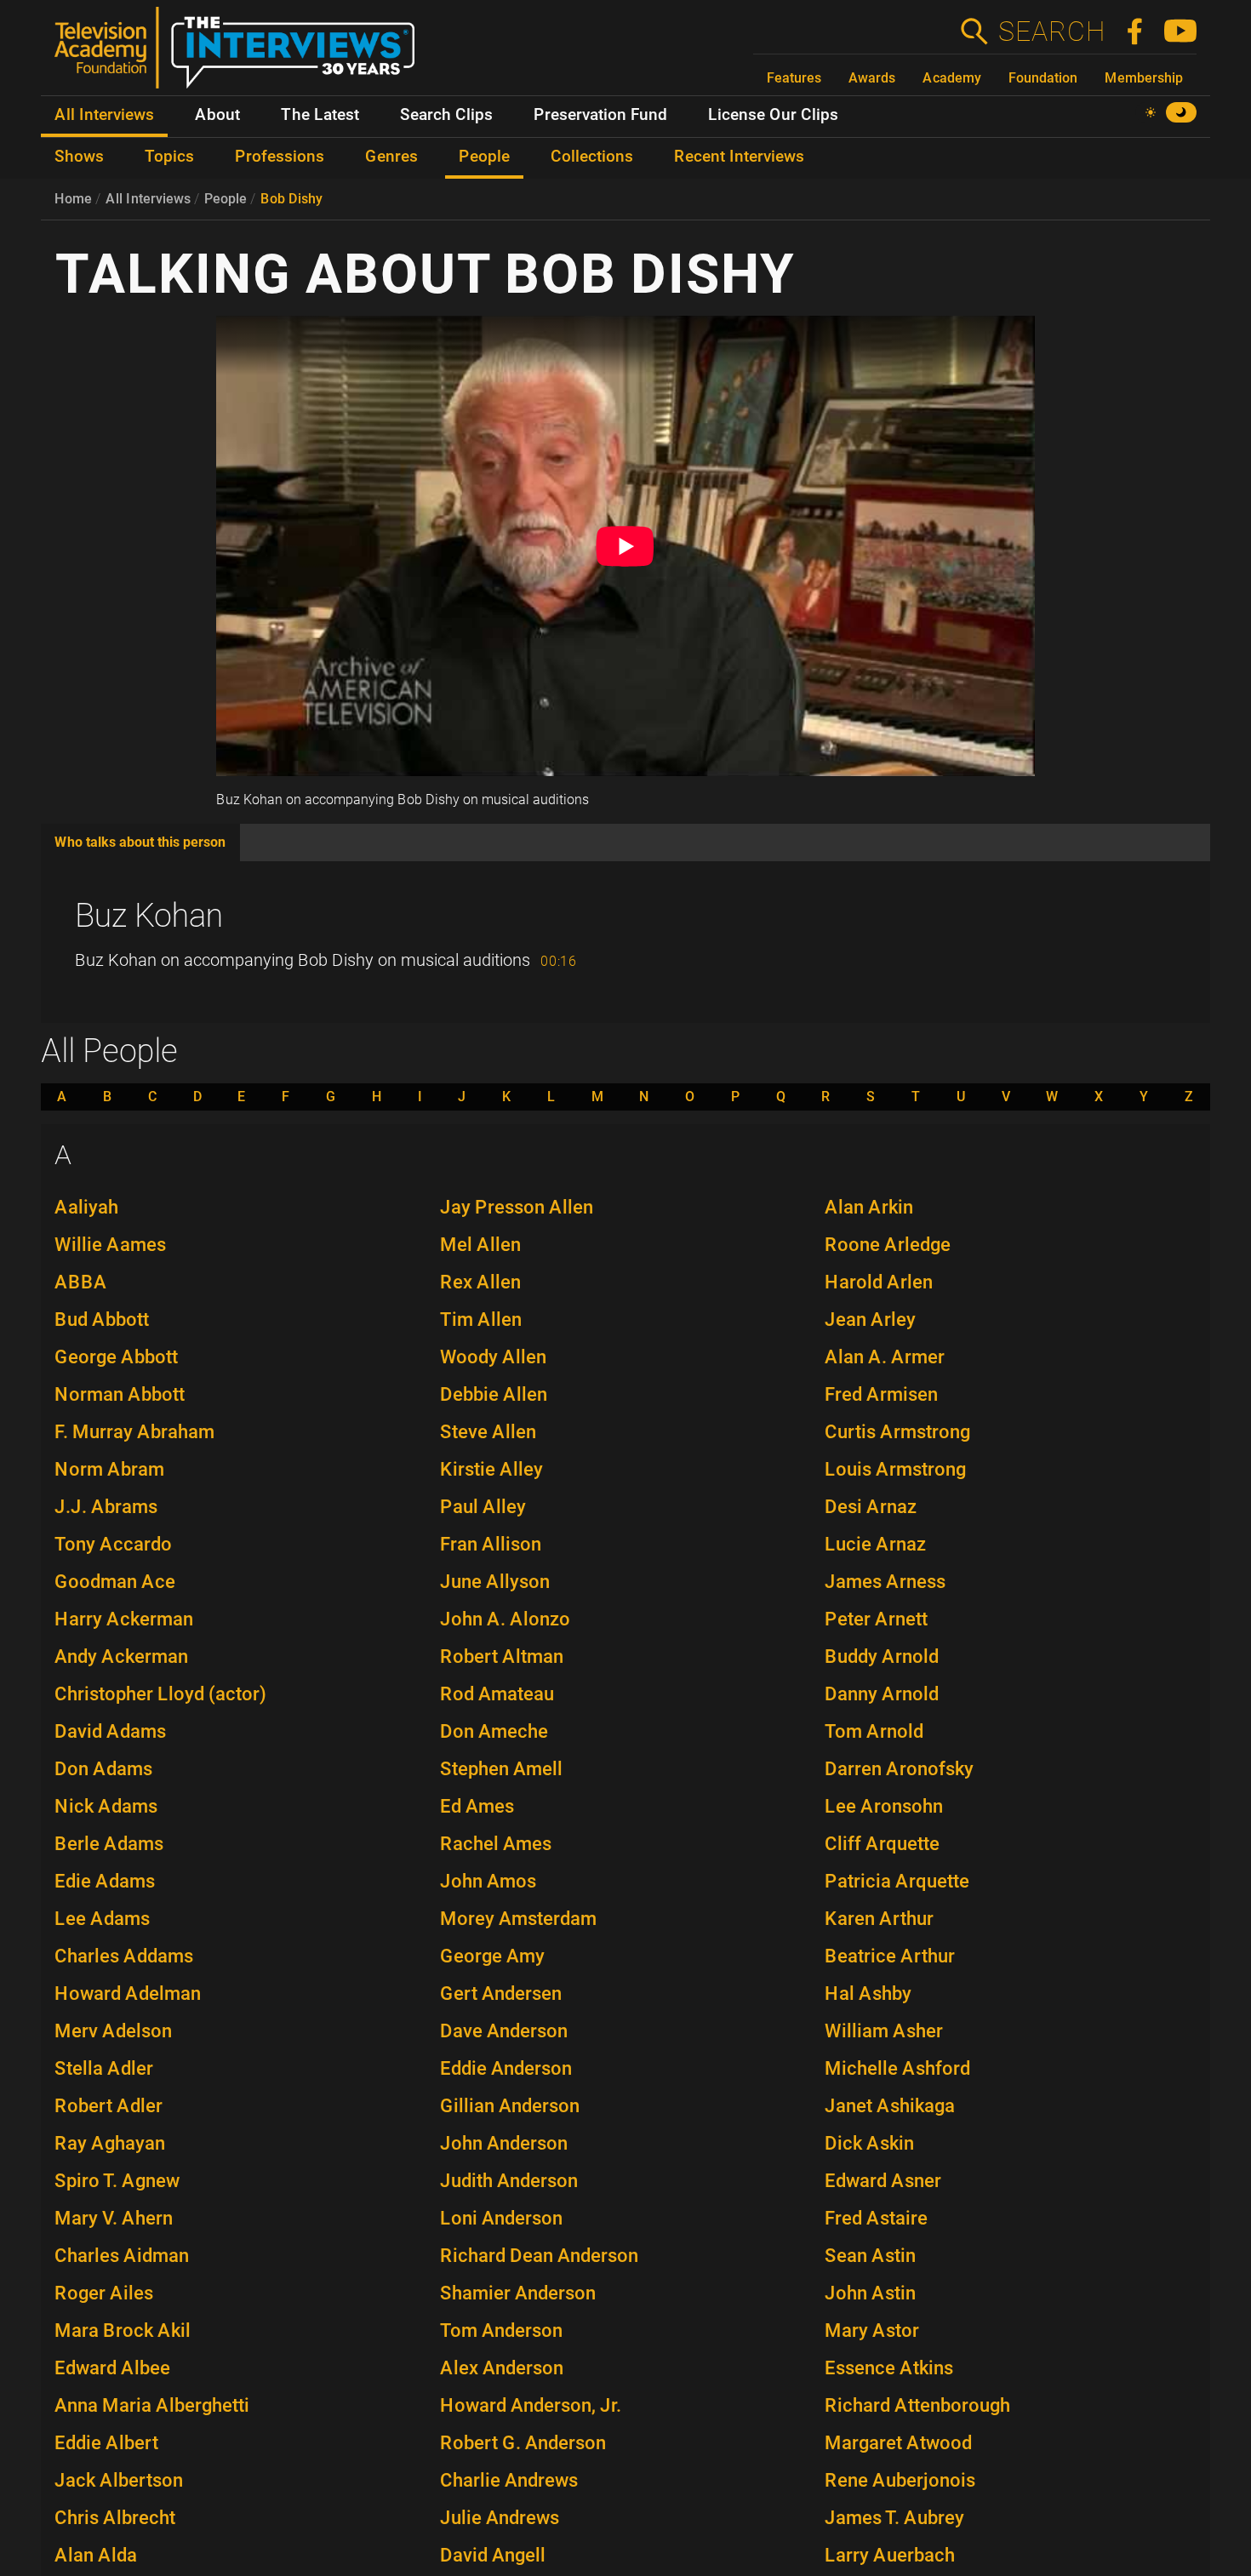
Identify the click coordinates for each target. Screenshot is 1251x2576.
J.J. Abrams (106, 1507)
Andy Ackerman (121, 1656)
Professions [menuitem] (280, 157)
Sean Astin (870, 2256)
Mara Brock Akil (123, 2330)
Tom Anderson (501, 2330)
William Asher (884, 2031)
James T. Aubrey (894, 2518)
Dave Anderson (504, 2031)
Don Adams (103, 1769)
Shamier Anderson (518, 2293)
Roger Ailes (104, 2293)
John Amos (488, 1881)
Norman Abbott (120, 1394)
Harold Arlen (879, 1282)
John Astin (870, 2293)
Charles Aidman (122, 2256)
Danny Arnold (882, 1694)
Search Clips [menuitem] (446, 115)
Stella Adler (104, 2068)
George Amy (492, 1956)
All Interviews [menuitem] (104, 115)
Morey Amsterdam (518, 1919)
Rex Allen (480, 1282)
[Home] (241, 54)
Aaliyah (86, 1207)
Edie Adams (105, 1881)
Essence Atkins (889, 2368)
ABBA (81, 1282)
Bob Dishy (291, 199)
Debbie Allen (494, 1394)
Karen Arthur (879, 1919)
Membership (1144, 78)
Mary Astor (872, 2330)
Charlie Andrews (509, 2480)
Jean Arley (870, 1319)
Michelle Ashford (897, 2068)
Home (73, 199)
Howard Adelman (128, 1993)
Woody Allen (493, 1357)
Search (1051, 31)
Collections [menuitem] (592, 157)
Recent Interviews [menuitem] (739, 157)
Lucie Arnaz (875, 1544)
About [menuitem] (217, 115)
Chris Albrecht (115, 2518)
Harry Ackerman (124, 1619)
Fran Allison (491, 1544)
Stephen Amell (501, 1769)
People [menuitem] (484, 157)
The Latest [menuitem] (320, 115)
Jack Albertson (119, 2480)
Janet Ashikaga (890, 2106)
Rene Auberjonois (900, 2480)
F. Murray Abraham (134, 1432)
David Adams (110, 1731)
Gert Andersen (501, 1993)
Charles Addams (124, 1956)
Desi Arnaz (871, 1507)
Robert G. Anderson (523, 2443)
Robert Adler (109, 2106)
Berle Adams (109, 1844)
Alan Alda (96, 2555)
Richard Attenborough (917, 2405)
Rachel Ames (496, 1844)
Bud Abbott (102, 1319)
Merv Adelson (113, 2031)
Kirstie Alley (491, 1469)
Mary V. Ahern (114, 2218)
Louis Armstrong (895, 1469)
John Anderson (504, 2143)
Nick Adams (106, 1806)
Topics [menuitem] (169, 157)
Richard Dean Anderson (539, 2256)
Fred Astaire (876, 2218)
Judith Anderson (509, 2181)
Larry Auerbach (890, 2555)
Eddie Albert (106, 2443)
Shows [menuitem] (79, 157)
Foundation (1043, 78)
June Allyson (495, 1582)
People (226, 199)
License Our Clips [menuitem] (773, 115)
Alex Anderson (502, 2368)
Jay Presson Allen (517, 1207)
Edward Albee (112, 2368)
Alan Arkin (869, 1207)
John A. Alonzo (505, 1619)
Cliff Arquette (882, 1844)
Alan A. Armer (885, 1357)
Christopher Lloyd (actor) (160, 1694)
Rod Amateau (497, 1694)
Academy (952, 78)
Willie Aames (110, 1245)
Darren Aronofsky (899, 1769)
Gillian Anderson (510, 2106)
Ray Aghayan (110, 2143)
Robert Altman (502, 1656)
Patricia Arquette (897, 1881)
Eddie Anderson (506, 2068)
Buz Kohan (149, 916)
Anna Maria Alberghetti (152, 2405)
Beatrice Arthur (890, 1956)
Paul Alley (483, 1507)
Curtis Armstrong (897, 1432)
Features (794, 78)
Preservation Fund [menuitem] (600, 115)
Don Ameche (494, 1731)
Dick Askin (869, 2143)
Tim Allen (481, 1319)
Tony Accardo (113, 1544)
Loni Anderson (501, 2218)
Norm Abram (109, 1469)
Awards (872, 78)
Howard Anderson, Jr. (531, 2405)
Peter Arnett (876, 1619)
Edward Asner (883, 2181)
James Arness (885, 1582)
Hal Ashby (868, 1993)
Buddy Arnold (882, 1656)
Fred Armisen (881, 1394)
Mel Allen (480, 1245)
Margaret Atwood (898, 2443)
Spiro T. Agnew (117, 2181)
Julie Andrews (500, 2518)
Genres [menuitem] (391, 157)
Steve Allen (488, 1432)
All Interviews (148, 199)
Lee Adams (102, 1919)
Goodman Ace (115, 1582)
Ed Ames (477, 1806)
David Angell (493, 2555)
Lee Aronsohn (884, 1806)
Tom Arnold (874, 1731)
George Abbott (116, 1357)
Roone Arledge (888, 1245)
